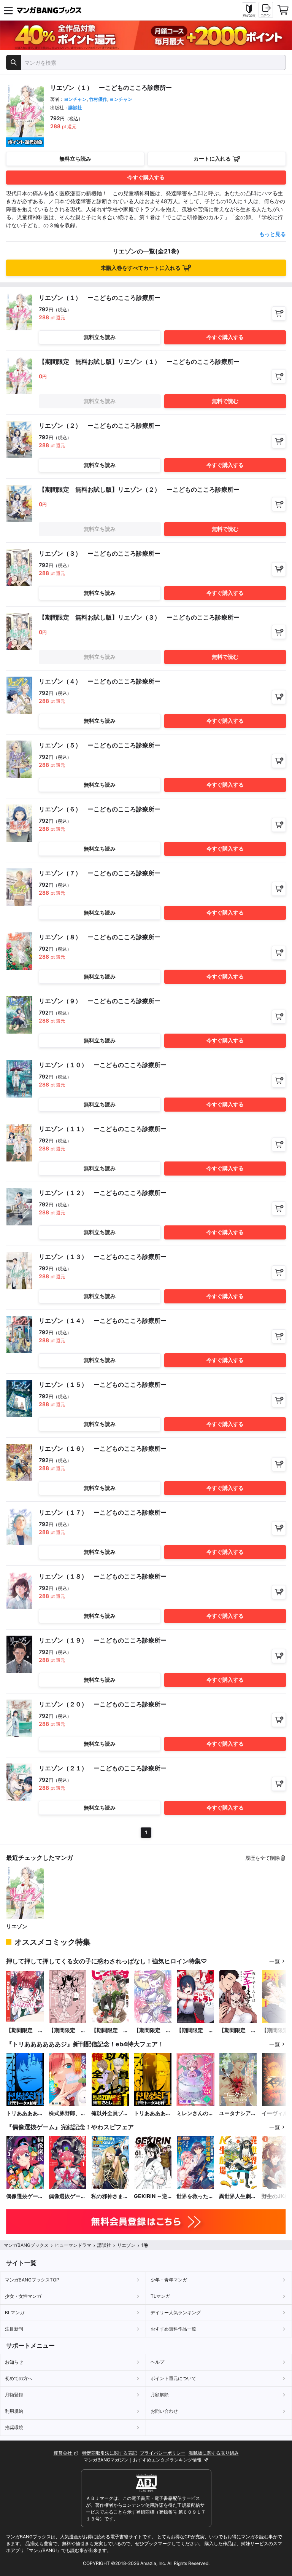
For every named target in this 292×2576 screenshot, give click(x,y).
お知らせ (14, 2362)
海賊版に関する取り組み (214, 2453)
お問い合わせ (164, 2411)
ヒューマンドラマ (73, 2245)
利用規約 (14, 2411)
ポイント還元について (173, 2378)
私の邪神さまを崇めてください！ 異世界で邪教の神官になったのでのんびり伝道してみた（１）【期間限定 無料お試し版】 (110, 2196)
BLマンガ (15, 2312)
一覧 (275, 1961)
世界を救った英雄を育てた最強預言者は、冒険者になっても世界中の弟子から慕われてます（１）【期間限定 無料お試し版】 (195, 2196)
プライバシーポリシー (163, 2453)
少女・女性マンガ (23, 2296)
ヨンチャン (75, 99)
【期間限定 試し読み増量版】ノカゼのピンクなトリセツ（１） (67, 2030)
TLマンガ (160, 2296)
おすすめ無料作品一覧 (173, 2329)
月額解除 (160, 2395)
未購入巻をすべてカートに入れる (141, 268)
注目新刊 (14, 2329)
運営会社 (63, 2453)
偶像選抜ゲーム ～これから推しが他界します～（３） (25, 2196)
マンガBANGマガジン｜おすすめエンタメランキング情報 (143, 2460)
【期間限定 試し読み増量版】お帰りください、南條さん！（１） (152, 2030)
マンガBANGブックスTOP (32, 2280)
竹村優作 (98, 99)
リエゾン (17, 1926)
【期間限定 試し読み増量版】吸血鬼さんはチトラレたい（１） (195, 2030)
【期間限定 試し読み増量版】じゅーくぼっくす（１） (110, 2030)
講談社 (75, 108)
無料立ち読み (75, 159)
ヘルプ (157, 2362)
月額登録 (14, 2395)
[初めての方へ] (249, 10)
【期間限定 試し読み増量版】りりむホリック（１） (25, 2030)
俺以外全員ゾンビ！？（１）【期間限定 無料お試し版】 (110, 2113)
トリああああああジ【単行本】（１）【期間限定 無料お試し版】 (152, 2113)
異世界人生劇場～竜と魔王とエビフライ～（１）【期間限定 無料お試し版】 (238, 2196)
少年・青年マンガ (169, 2280)
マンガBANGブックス (26, 2245)
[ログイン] (266, 10)
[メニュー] (8, 10)
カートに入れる (212, 159)
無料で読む (225, 401)
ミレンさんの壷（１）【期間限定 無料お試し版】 (195, 2113)
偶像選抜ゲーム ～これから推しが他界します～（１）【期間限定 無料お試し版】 (67, 2196)
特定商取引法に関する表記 (109, 2453)
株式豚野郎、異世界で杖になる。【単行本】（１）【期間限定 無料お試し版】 (67, 2113)
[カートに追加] (279, 313)
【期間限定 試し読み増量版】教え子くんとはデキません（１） (238, 2030)
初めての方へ (19, 2378)
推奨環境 (14, 2427)
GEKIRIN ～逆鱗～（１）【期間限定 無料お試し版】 (152, 2196)
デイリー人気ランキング (176, 2312)
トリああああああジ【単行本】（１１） (25, 2113)
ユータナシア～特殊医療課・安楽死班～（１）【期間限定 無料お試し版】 (238, 2113)
